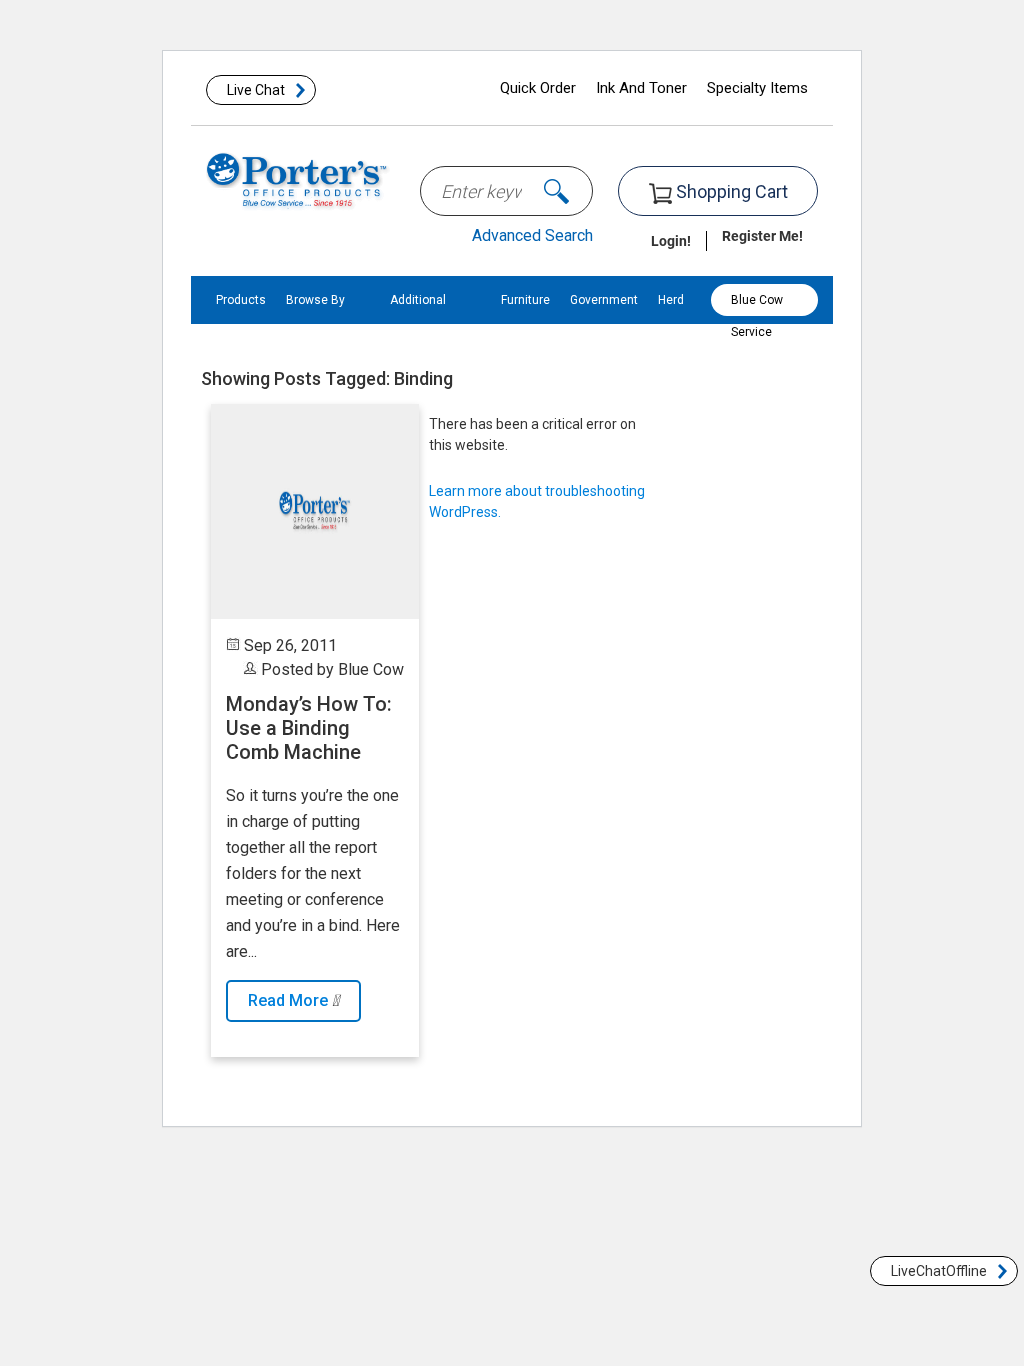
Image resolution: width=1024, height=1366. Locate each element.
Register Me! (762, 235)
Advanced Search (532, 235)
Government (604, 300)
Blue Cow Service (757, 304)
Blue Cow (371, 669)
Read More (290, 1000)
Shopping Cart (730, 191)
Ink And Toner (641, 88)
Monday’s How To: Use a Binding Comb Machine (309, 728)
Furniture (525, 300)
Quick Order (538, 88)
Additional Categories (420, 324)
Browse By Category (315, 324)
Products (241, 300)
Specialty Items (757, 88)
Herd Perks (673, 324)
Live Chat (256, 90)
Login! (671, 240)
